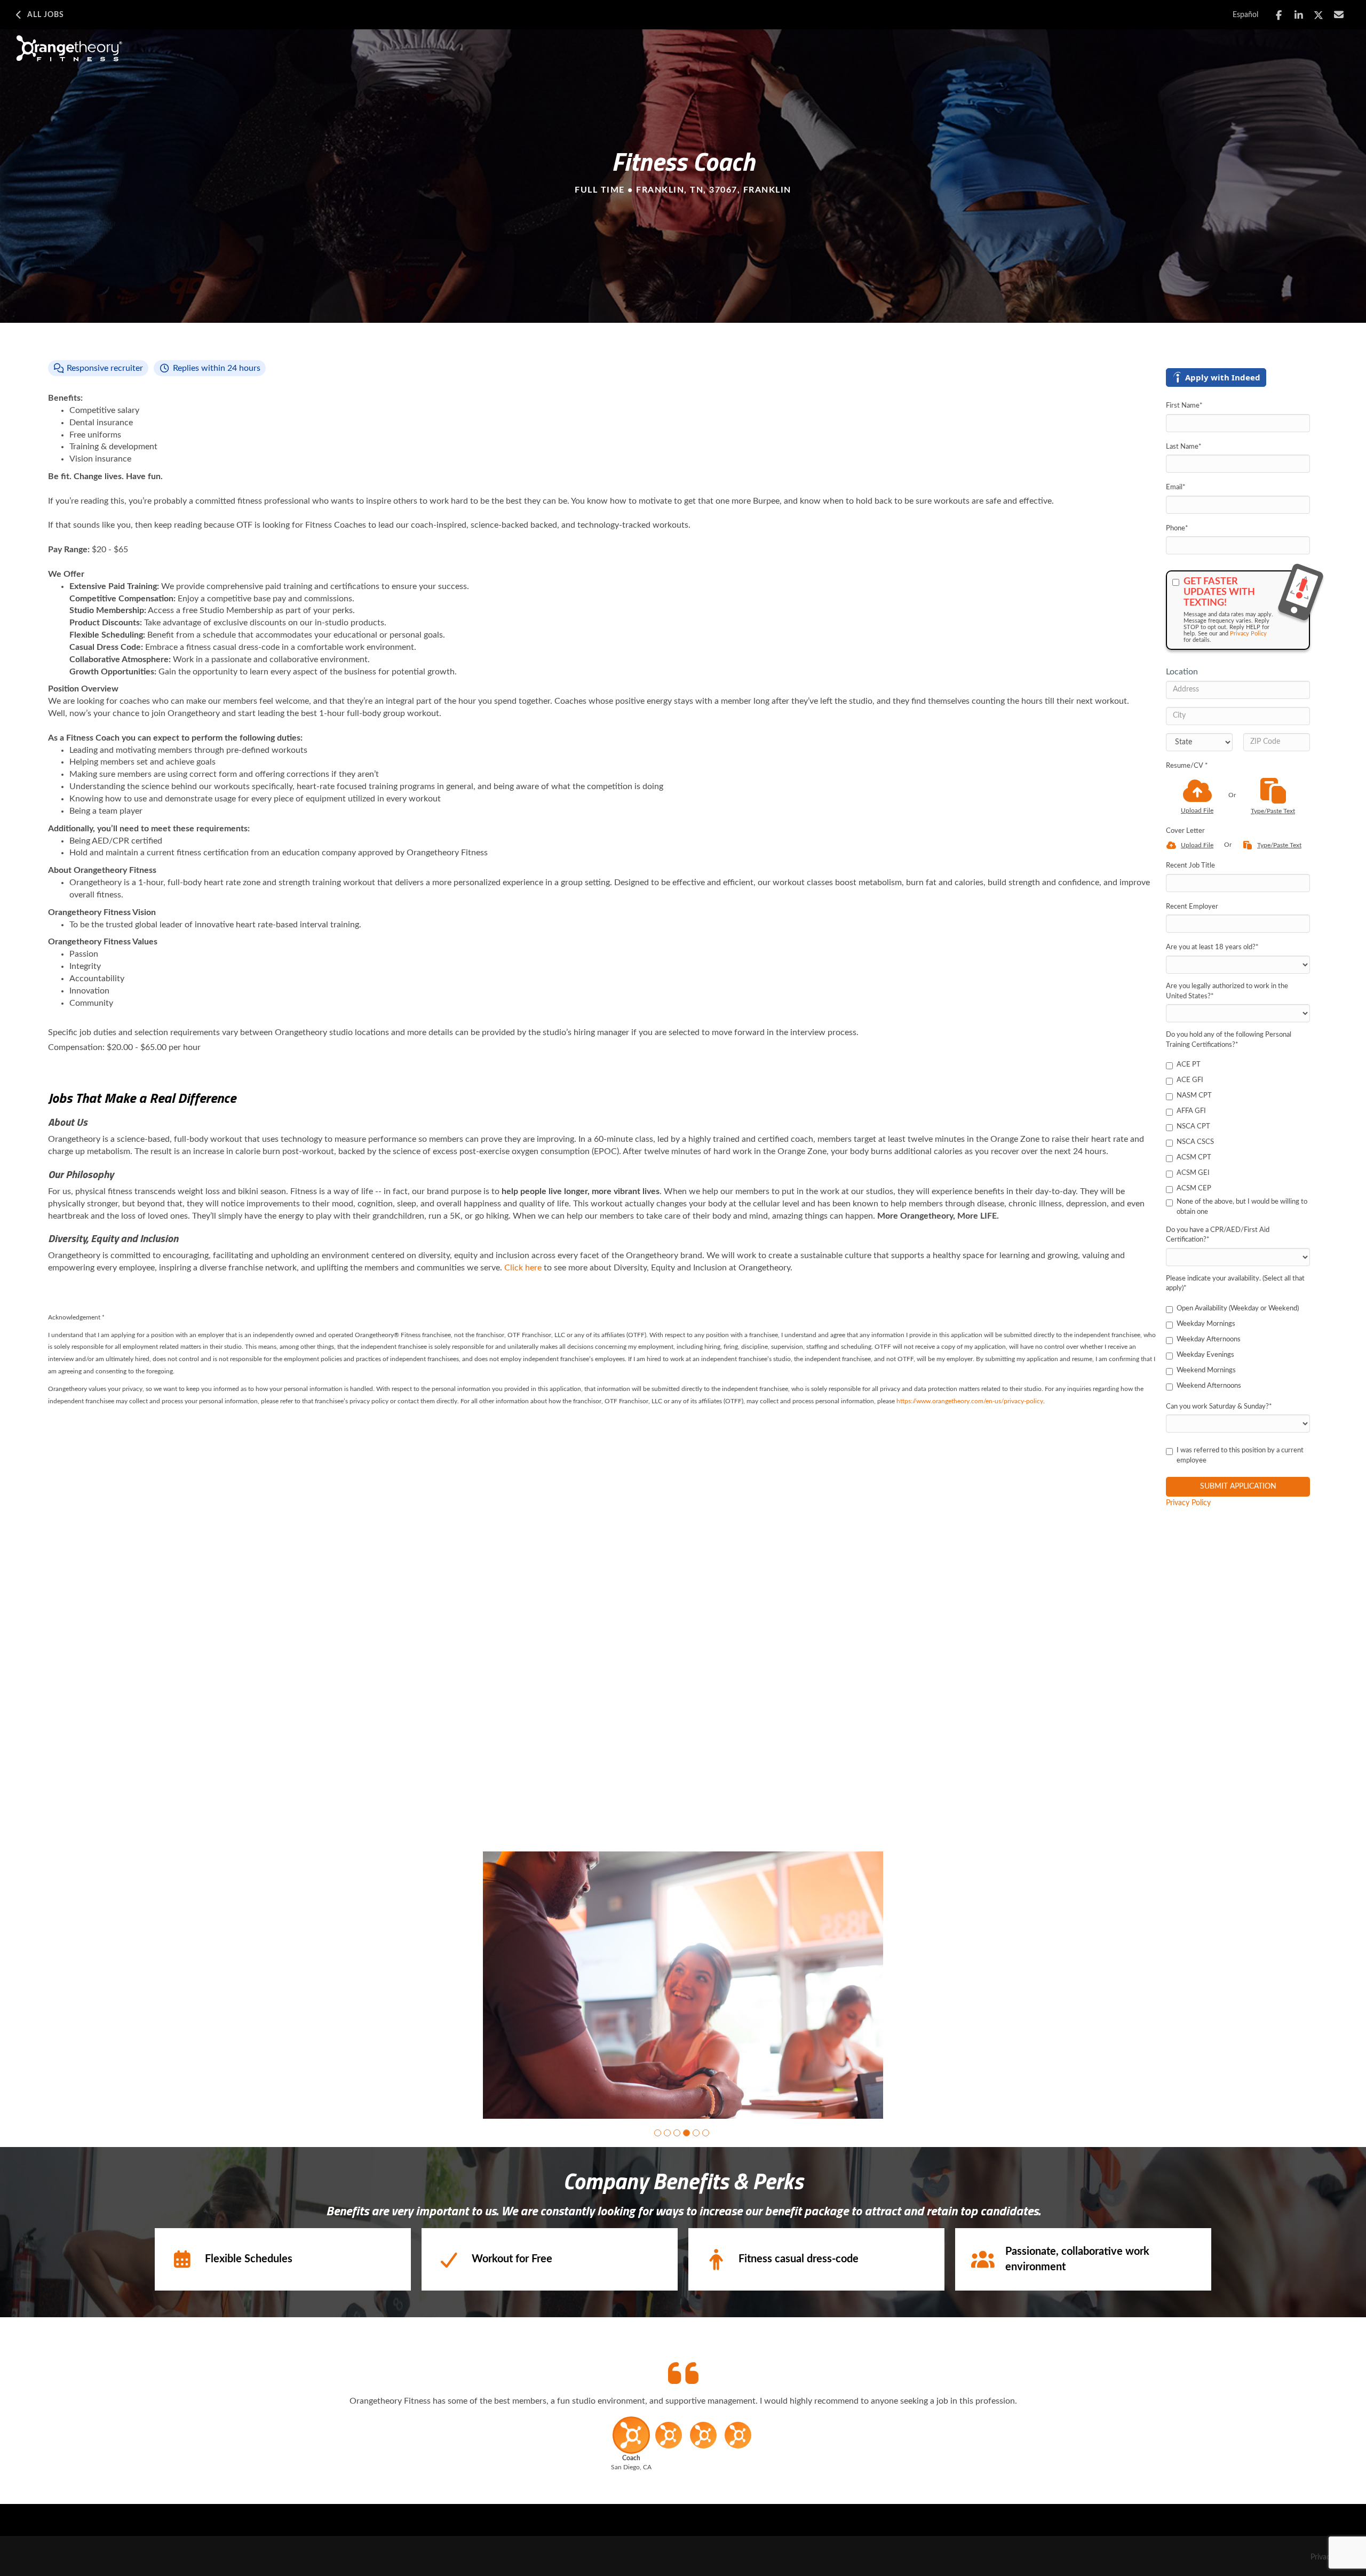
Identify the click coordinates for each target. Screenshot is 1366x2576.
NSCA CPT (1193, 1127)
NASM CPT (1194, 1096)
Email (1176, 487)
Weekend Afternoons (1209, 1386)
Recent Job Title (1190, 866)
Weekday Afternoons (1209, 1339)
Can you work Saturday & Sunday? (1219, 1407)
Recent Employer (1192, 907)
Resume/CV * (1187, 766)
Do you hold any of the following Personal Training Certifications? (1229, 1040)
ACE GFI (1190, 1080)
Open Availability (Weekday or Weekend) (1238, 1309)
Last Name (1184, 447)
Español (1245, 15)
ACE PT (1189, 1065)
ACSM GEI (1193, 1173)
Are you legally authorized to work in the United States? (1227, 991)
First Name (1184, 406)
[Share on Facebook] (1279, 15)
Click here (523, 1268)
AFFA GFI (1191, 1111)
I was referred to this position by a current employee (1240, 1456)
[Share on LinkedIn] (1299, 15)
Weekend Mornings (1206, 1370)
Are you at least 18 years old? (1212, 947)
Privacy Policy (1248, 634)
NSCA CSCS (1195, 1142)
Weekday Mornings (1206, 1324)
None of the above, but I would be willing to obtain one (1242, 1207)
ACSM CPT (1194, 1158)
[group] (683, 1985)
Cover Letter (1185, 831)
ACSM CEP (1194, 1188)
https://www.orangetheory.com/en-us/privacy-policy (970, 1401)
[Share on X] (1319, 15)
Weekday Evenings (1205, 1355)
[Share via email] (1339, 15)
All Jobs (46, 15)
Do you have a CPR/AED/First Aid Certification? (1218, 1235)
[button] (658, 2133)
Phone (1177, 528)
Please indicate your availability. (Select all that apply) (1235, 1284)
